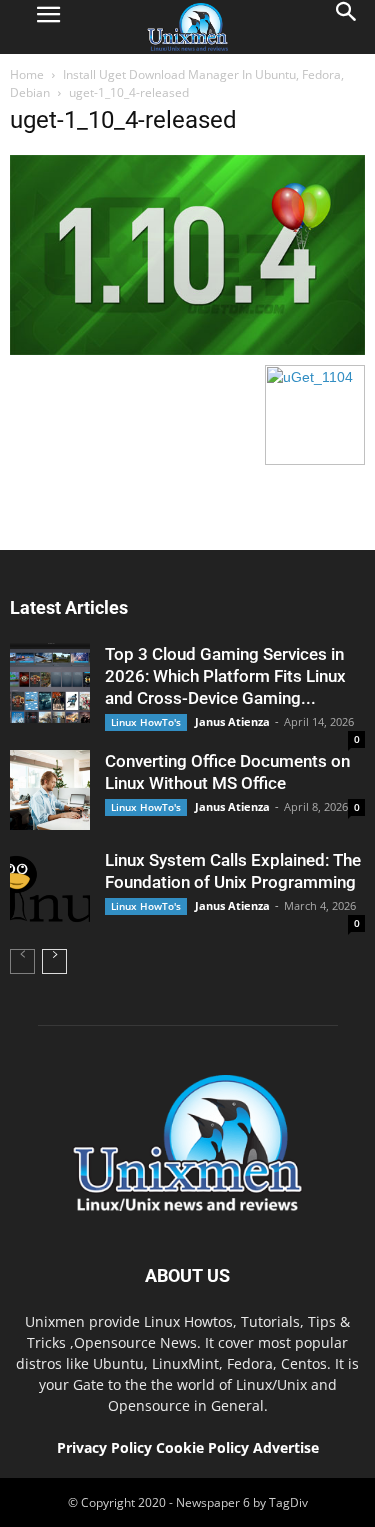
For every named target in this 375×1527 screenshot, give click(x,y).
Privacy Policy (104, 1447)
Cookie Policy (204, 1447)
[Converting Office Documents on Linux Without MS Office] (50, 790)
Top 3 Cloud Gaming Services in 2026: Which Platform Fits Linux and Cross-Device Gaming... (225, 676)
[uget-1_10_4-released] (187, 350)
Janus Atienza (232, 721)
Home (27, 74)
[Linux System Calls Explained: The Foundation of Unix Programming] (50, 889)
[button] (347, 27)
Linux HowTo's (146, 722)
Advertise (286, 1447)
